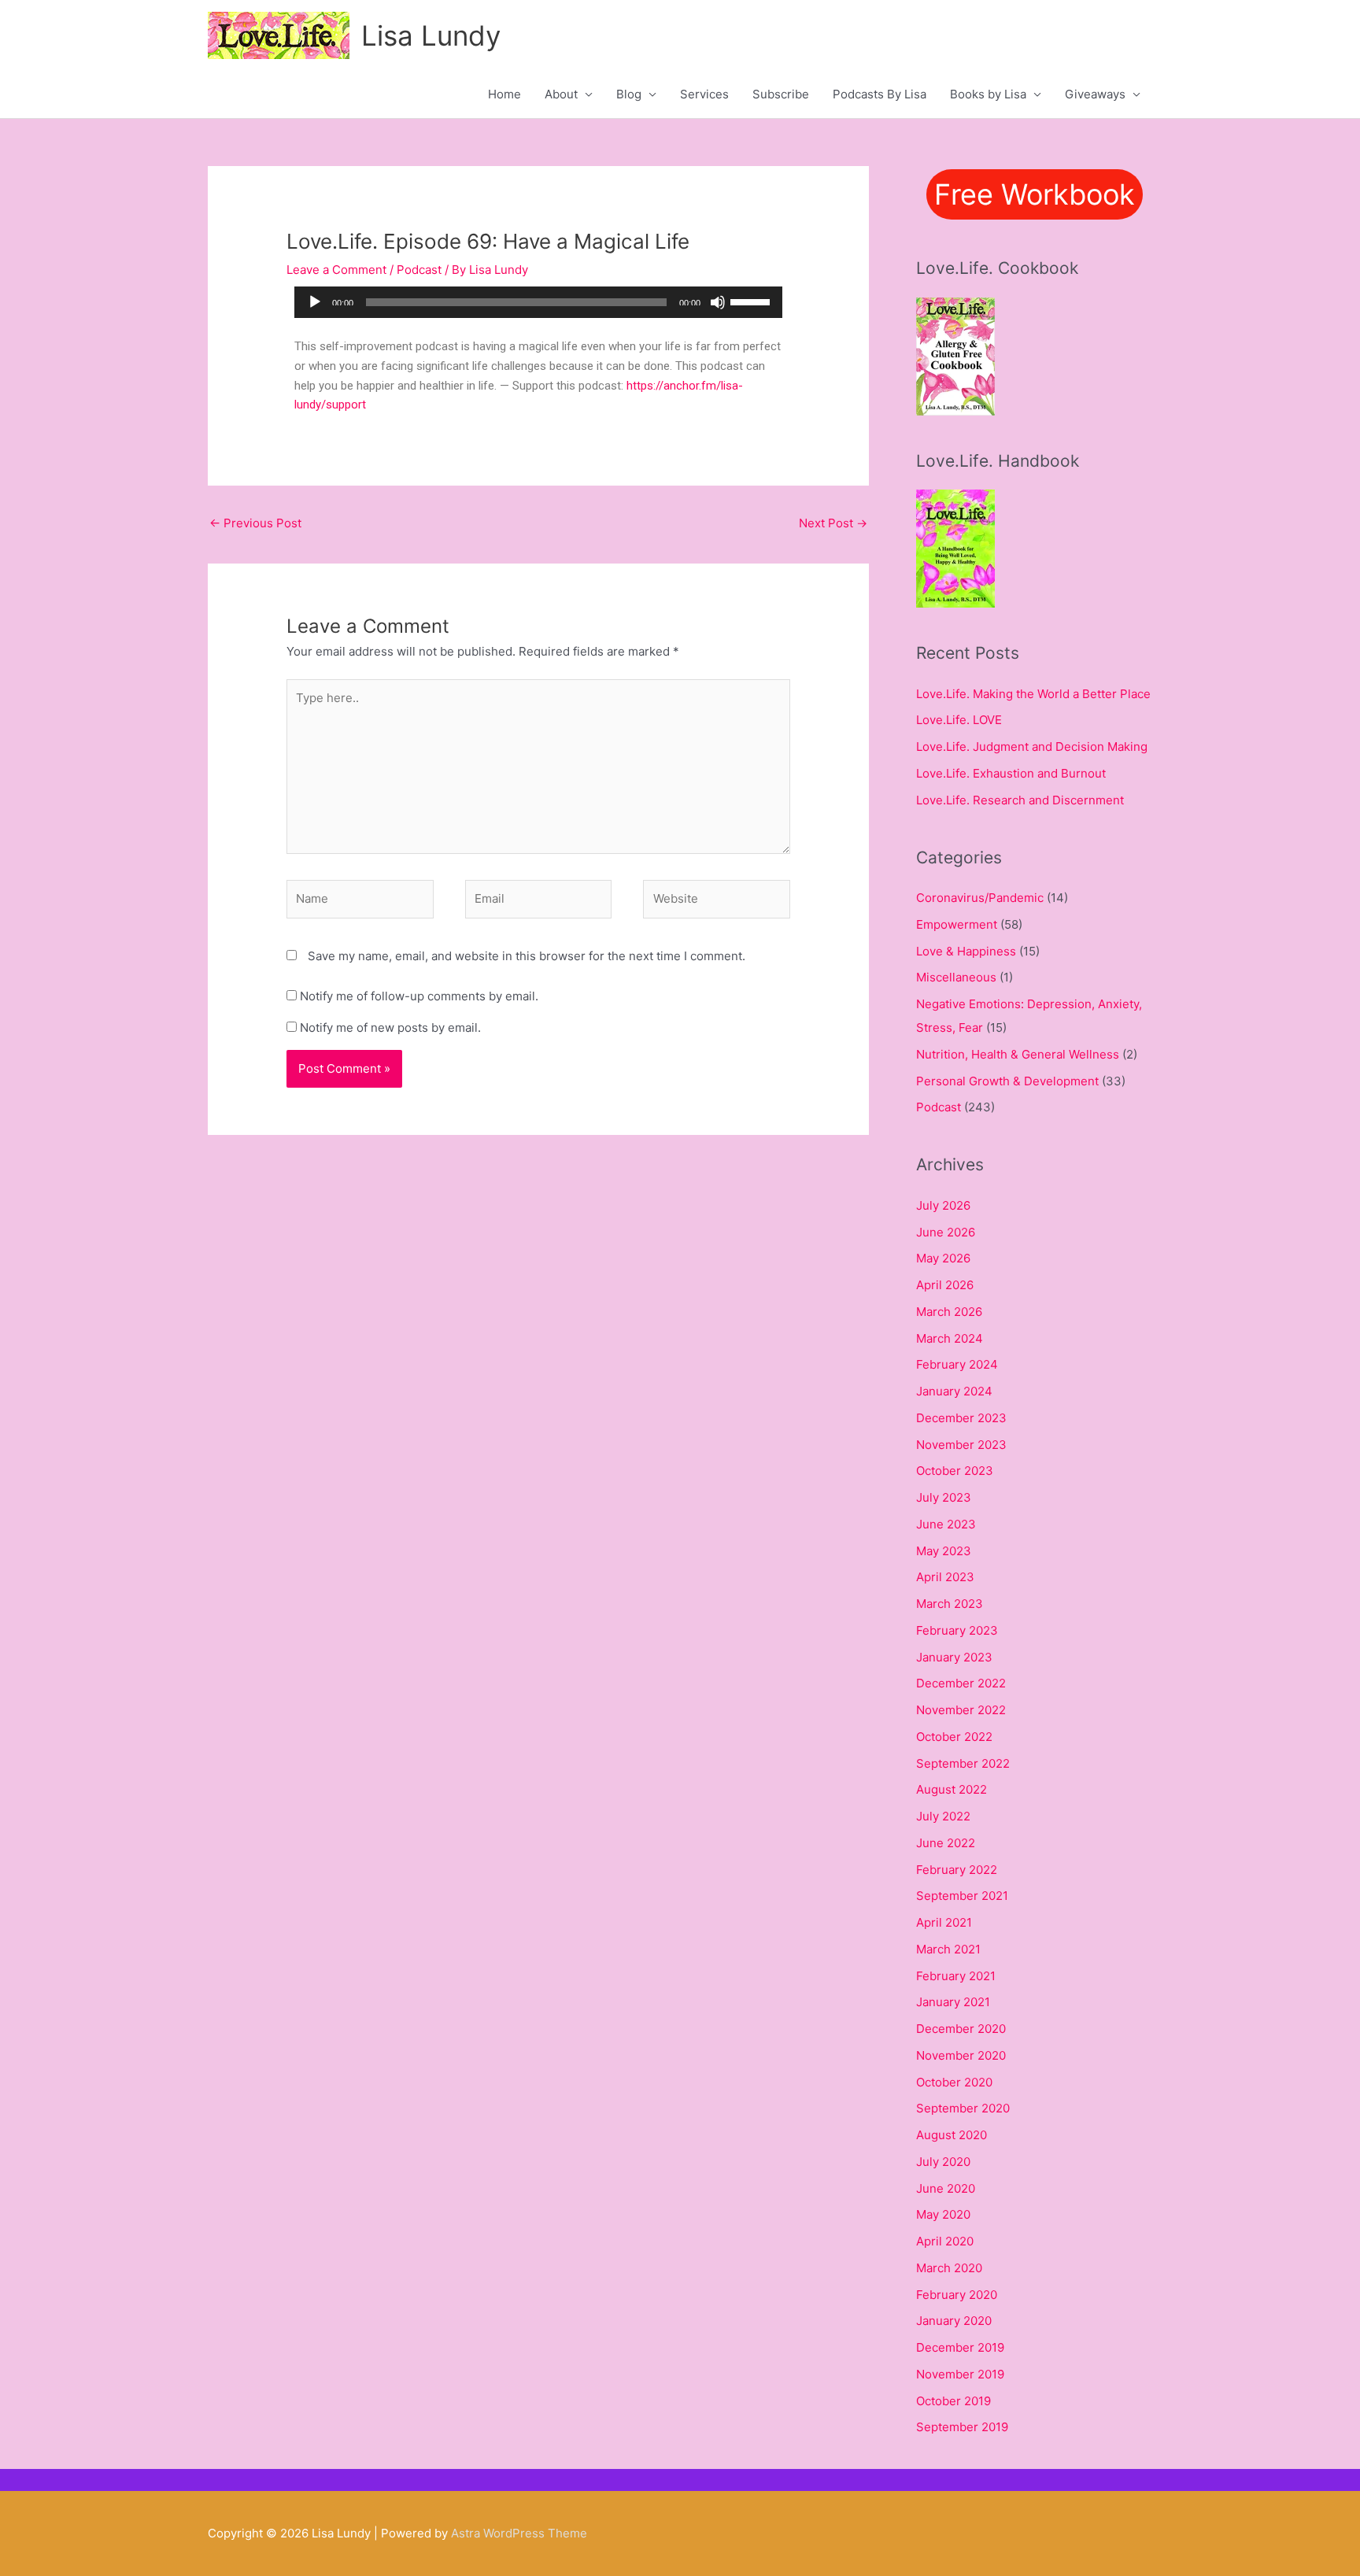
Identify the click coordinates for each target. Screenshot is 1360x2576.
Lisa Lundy (431, 35)
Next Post (833, 523)
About (561, 94)
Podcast (419, 270)
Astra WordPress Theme (519, 2533)
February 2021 (956, 1976)
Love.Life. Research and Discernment (1020, 800)
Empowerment (957, 924)
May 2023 (944, 1551)
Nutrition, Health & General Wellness (1018, 1054)
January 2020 (954, 2321)
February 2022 (957, 1870)
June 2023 (946, 1524)
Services (704, 94)
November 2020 (961, 2055)
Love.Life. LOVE (959, 720)
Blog (629, 94)
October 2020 (954, 2082)
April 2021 (944, 1922)
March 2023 (950, 1604)
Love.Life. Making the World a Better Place (1033, 694)
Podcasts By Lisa (880, 94)
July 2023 (944, 1497)
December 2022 (961, 1683)
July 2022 (943, 1816)
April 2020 (945, 2241)
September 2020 (963, 2108)
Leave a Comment (336, 270)
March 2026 (949, 1312)
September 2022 (963, 1763)
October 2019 (953, 2401)
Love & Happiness (966, 951)
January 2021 (953, 2002)
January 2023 (954, 1657)
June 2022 (946, 1843)
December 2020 (961, 2029)
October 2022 (954, 1737)
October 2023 (955, 1471)
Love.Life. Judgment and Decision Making (1032, 747)
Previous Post (255, 523)
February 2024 (957, 1364)
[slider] (752, 301)
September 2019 (962, 2427)
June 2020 (946, 2188)
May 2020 (943, 2214)
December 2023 (961, 1418)
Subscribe (781, 94)
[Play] (315, 302)
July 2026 (943, 1205)
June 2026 (946, 1232)
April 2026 (945, 1285)
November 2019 (960, 2374)
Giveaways (1095, 94)
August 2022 (952, 1789)
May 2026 (943, 1258)
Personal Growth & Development (1007, 1081)
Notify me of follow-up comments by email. (419, 996)
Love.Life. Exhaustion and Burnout (1011, 773)
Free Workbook (1035, 194)
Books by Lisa (988, 94)
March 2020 (949, 2268)
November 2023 (961, 1445)
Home (504, 94)
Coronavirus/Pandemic (980, 898)
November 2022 (961, 1710)
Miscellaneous (956, 977)
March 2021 (948, 1949)
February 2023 (957, 1630)
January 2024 (954, 1391)
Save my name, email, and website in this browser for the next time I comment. (527, 956)
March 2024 (950, 1338)
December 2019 (960, 2347)
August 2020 (952, 2135)
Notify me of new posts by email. (390, 1027)
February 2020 (957, 2295)
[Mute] (718, 302)
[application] (538, 302)
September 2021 (962, 1896)
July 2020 (943, 2162)
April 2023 (945, 1577)
